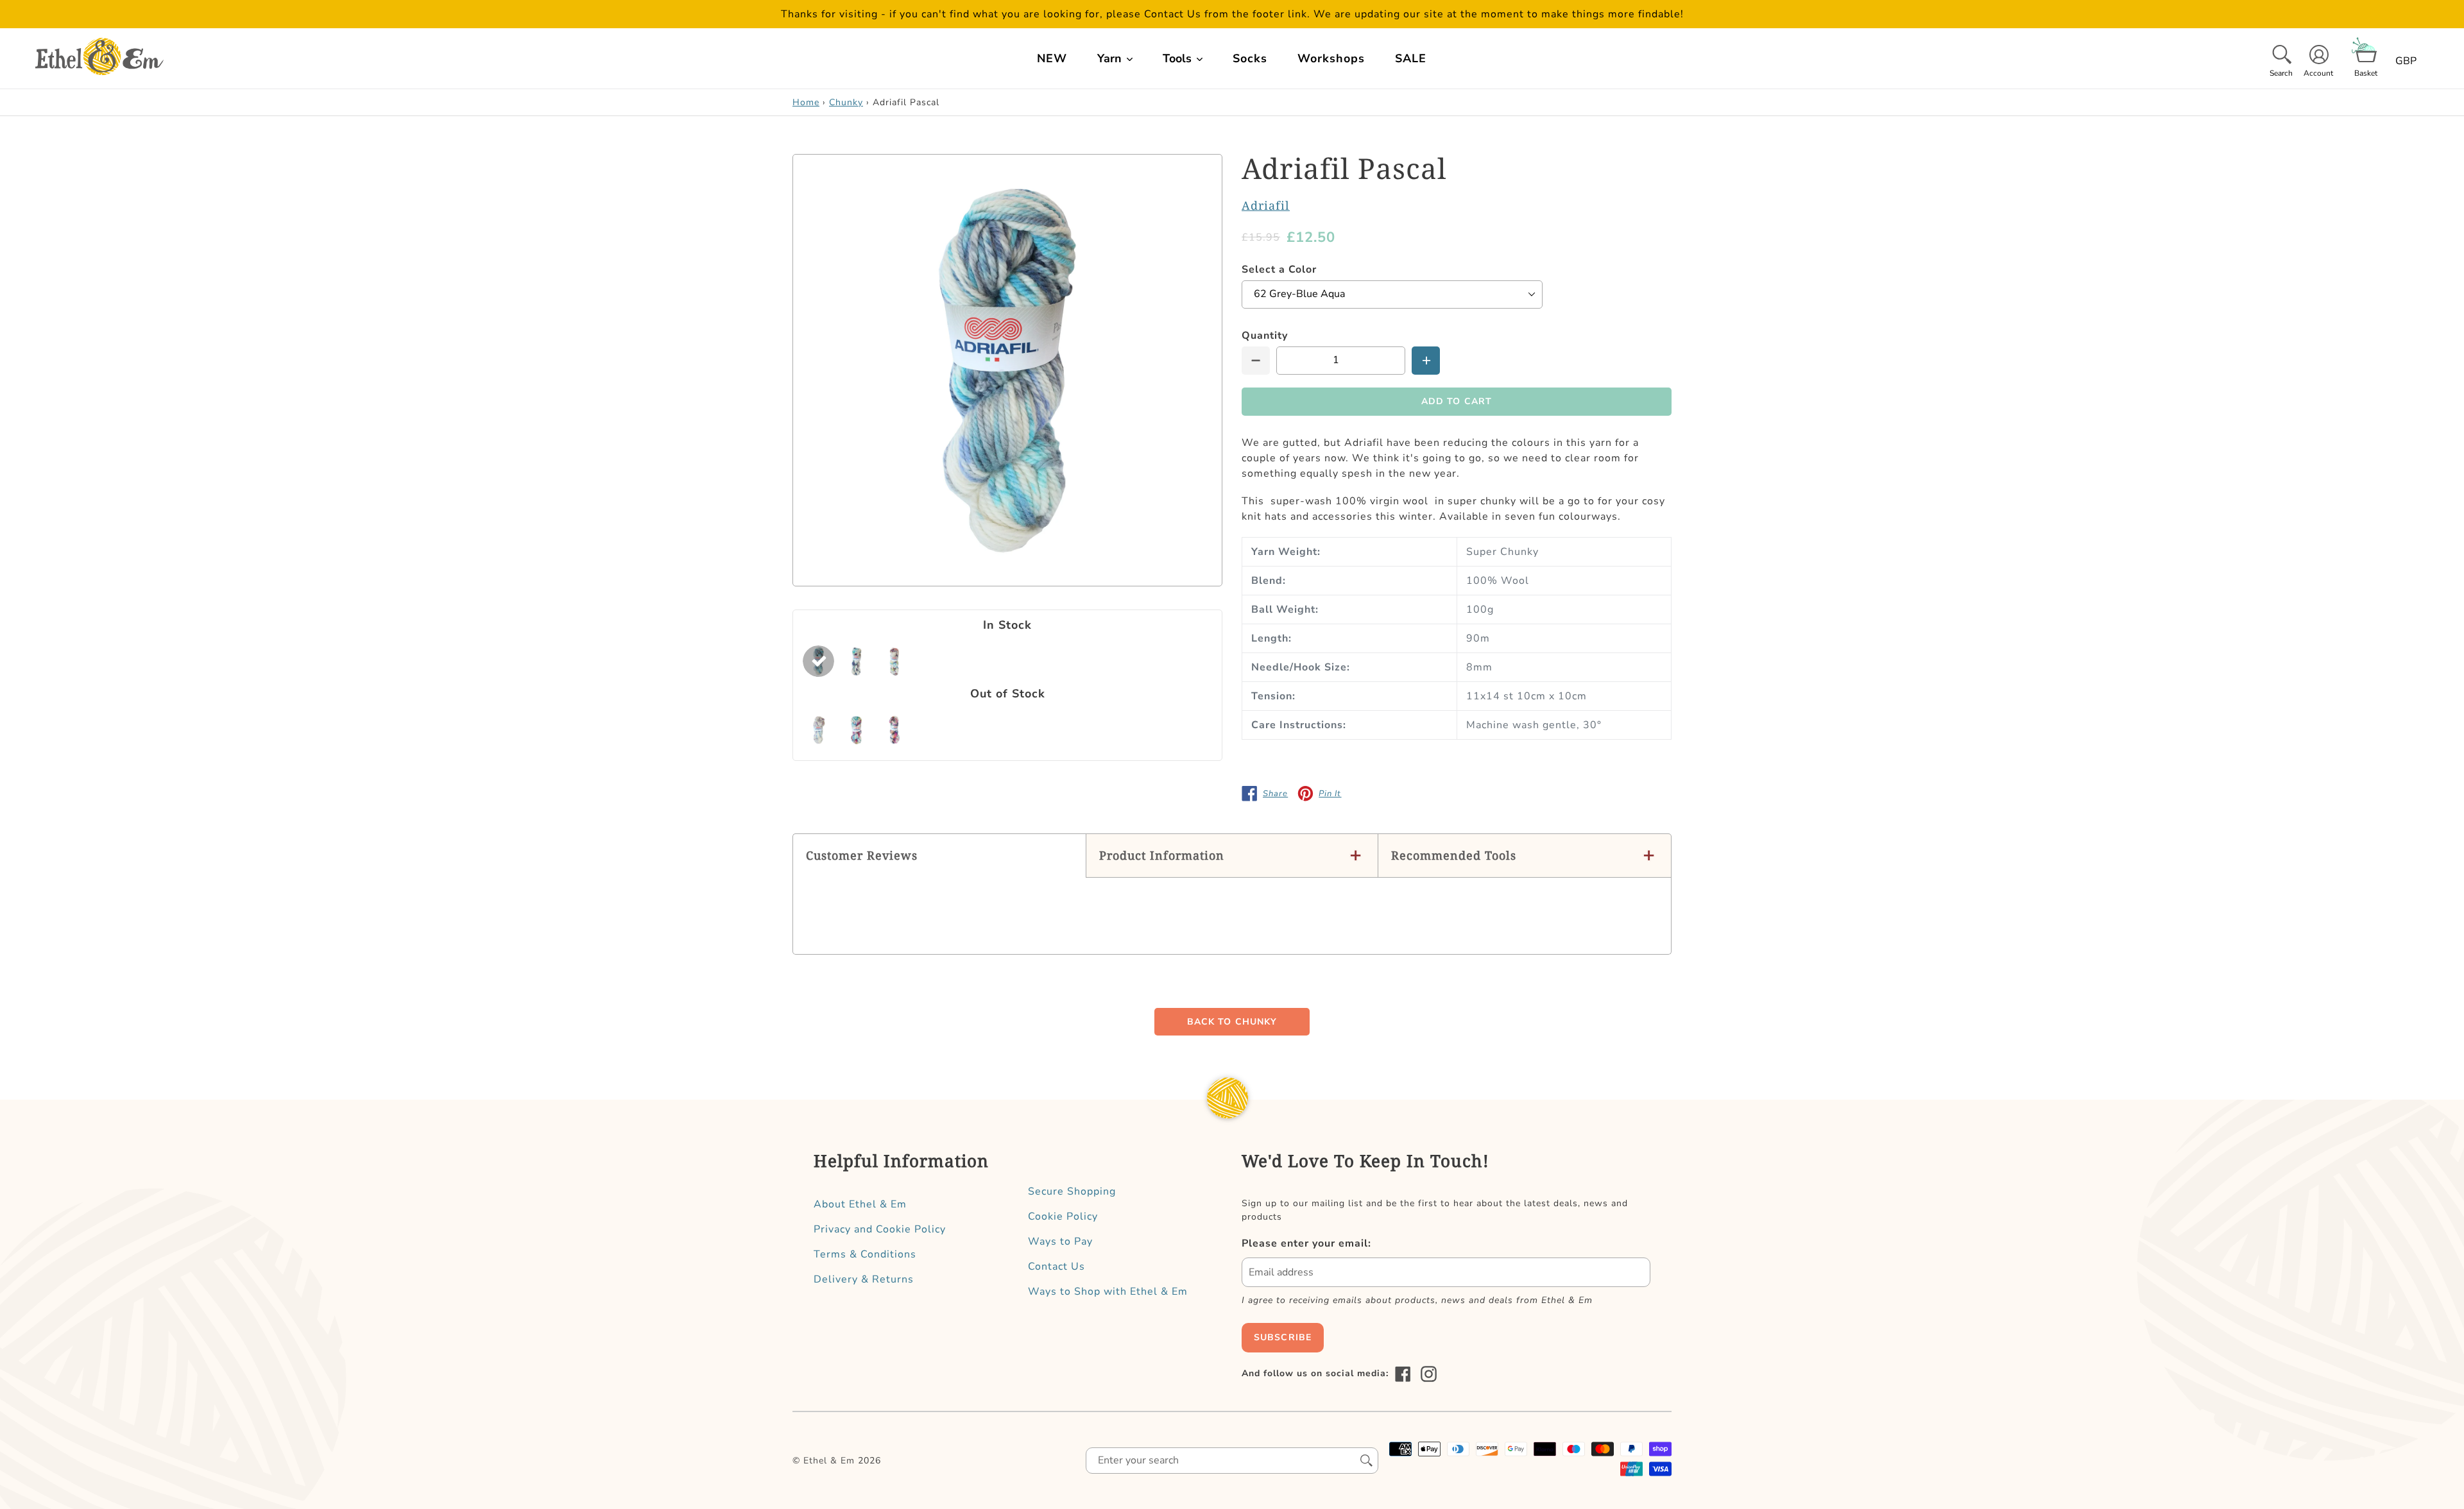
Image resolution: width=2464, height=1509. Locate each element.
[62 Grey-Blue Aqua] (818, 661)
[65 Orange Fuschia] (894, 730)
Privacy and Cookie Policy (880, 1229)
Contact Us (1057, 1266)
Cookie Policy (1063, 1216)
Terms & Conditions (865, 1254)
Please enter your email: (1306, 1243)
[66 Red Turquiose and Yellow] (894, 661)
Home (806, 102)
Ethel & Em (829, 1461)
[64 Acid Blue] (856, 661)
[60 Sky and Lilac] (818, 730)
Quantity (1265, 336)
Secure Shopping (1072, 1191)
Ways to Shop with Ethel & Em (1108, 1292)
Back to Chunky (1232, 1022)
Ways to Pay (1060, 1241)
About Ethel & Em (860, 1204)
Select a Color (1279, 269)
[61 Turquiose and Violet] (856, 730)
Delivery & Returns (864, 1279)
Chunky (846, 102)
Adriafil (1266, 205)
